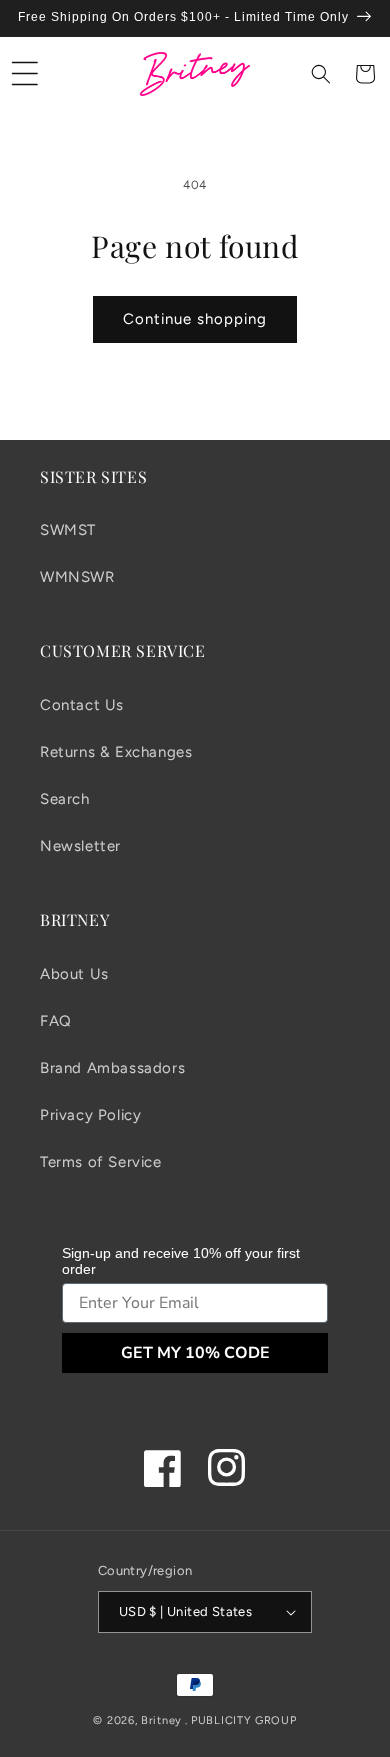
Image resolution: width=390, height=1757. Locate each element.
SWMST (68, 530)
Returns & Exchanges (116, 752)
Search (65, 799)
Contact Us (82, 705)
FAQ (56, 1021)
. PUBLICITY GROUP (241, 1720)
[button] (25, 74)
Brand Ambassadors (112, 1068)
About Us (74, 974)
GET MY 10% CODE (195, 1353)
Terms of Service (101, 1162)
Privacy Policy (90, 1115)
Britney (161, 1720)
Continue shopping (195, 319)
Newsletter (80, 846)
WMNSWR (77, 577)
